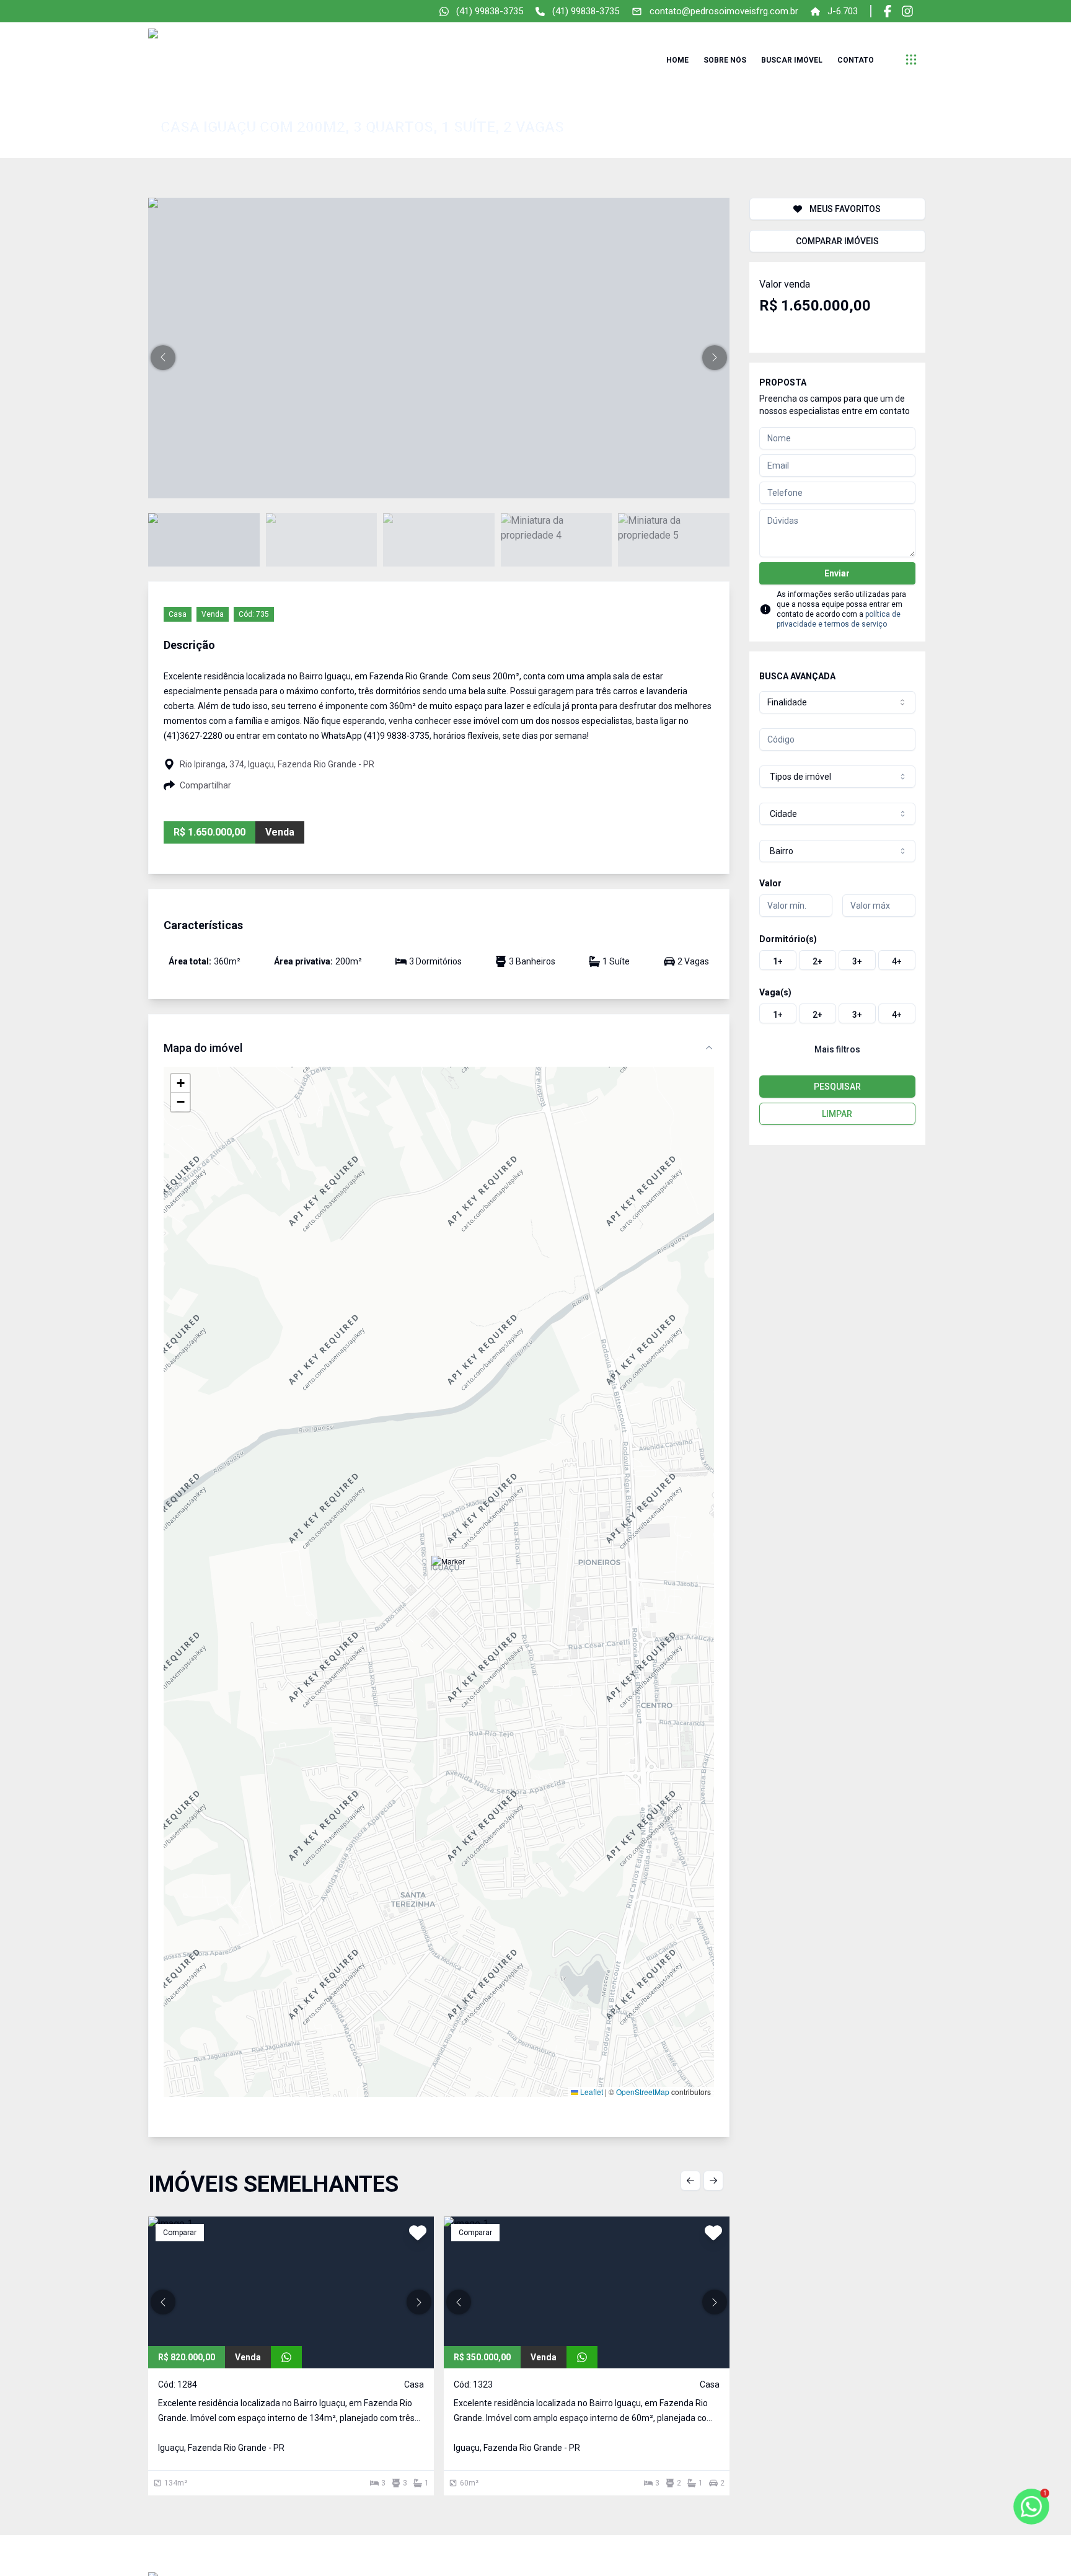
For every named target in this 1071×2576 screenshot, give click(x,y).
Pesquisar (837, 1087)
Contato (856, 60)
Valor (770, 883)
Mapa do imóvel (203, 1048)
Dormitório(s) (788, 939)
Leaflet (591, 2092)
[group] (837, 960)
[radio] (778, 960)
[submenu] (911, 60)
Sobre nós (725, 60)
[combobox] (837, 702)
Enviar (837, 573)
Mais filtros (837, 1049)
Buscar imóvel (792, 60)
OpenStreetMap (643, 2092)
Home (677, 60)
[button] (163, 358)
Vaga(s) (775, 992)
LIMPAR (837, 1114)
